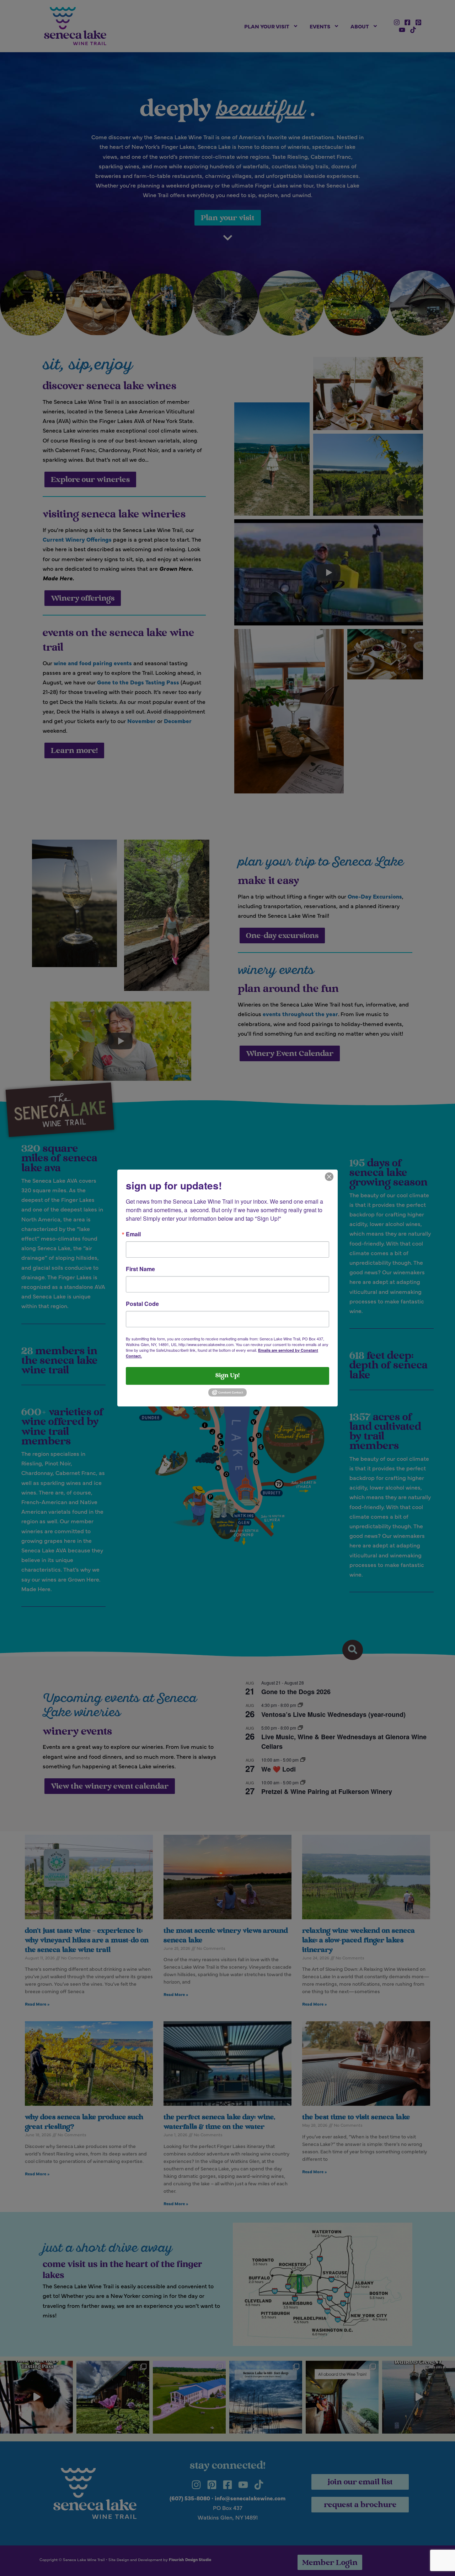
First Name (140, 1269)
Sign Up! (227, 1376)
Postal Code (142, 1304)
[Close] (329, 1176)
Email (133, 1234)
